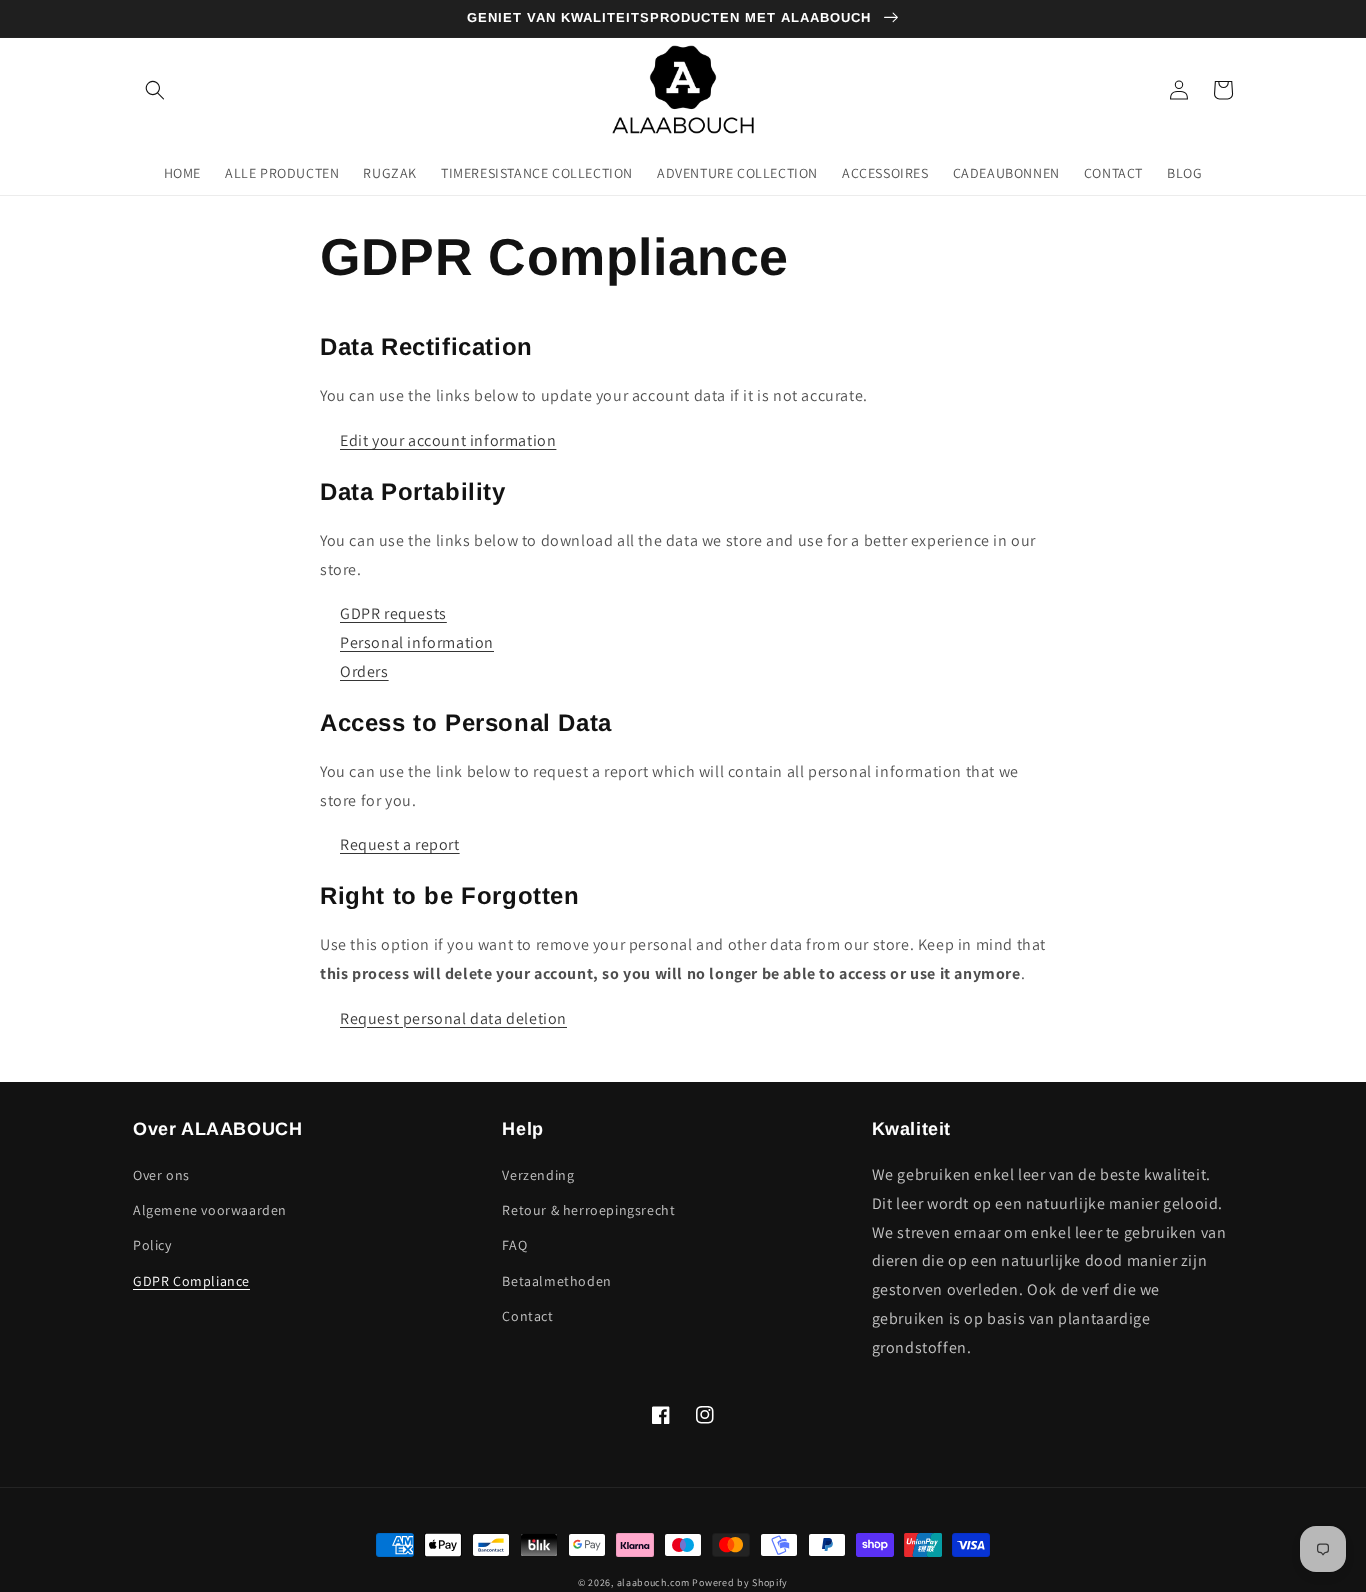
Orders (364, 671)
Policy (152, 1245)
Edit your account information (448, 440)
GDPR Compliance (191, 1281)
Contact (527, 1316)
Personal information (417, 642)
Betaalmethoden (556, 1281)
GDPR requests (393, 613)
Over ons (161, 1175)
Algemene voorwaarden (210, 1210)
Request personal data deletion (453, 1018)
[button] (155, 90)
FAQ (514, 1245)
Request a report (400, 844)
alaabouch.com (653, 1582)
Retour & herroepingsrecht (588, 1210)
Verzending (538, 1175)
